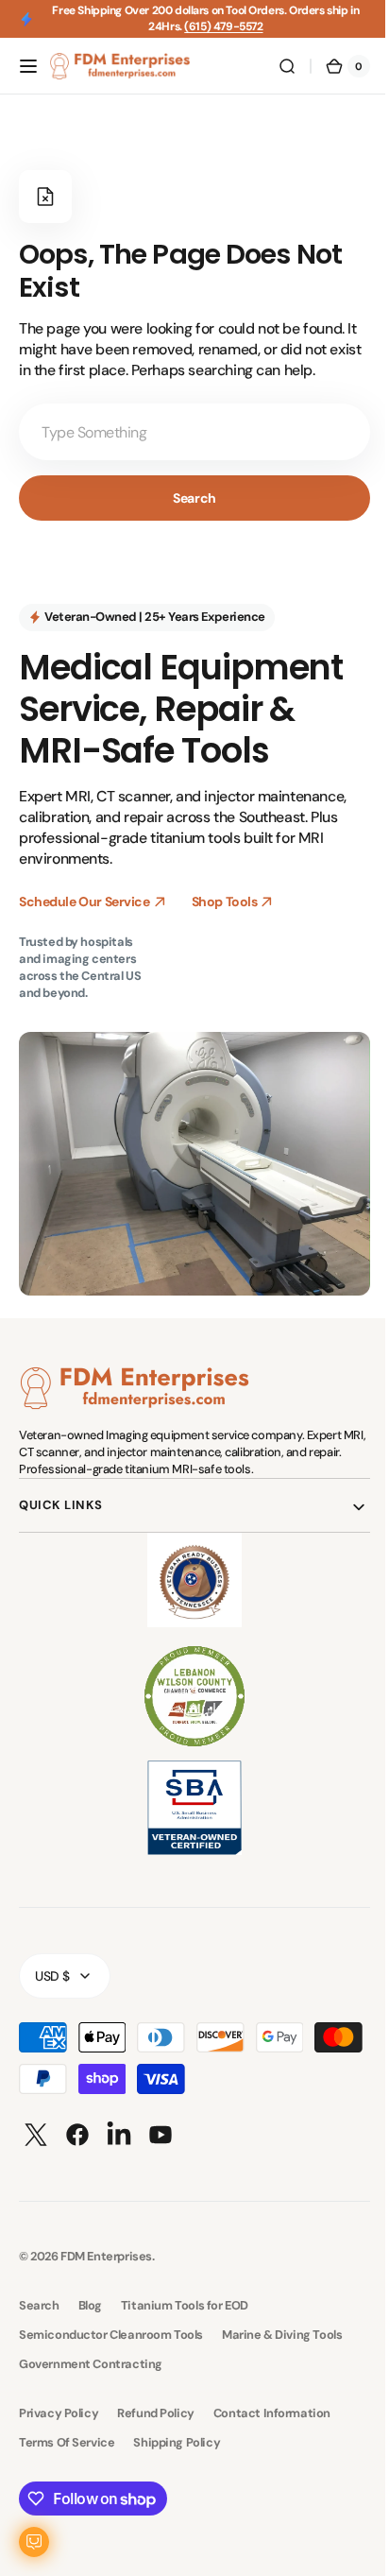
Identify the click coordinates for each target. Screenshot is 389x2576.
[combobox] (187, 432)
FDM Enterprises (106, 2246)
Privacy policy (59, 2402)
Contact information (272, 2402)
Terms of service (67, 2432)
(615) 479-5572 (223, 26)
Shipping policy (177, 2432)
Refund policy (156, 2402)
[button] (28, 66)
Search (187, 498)
